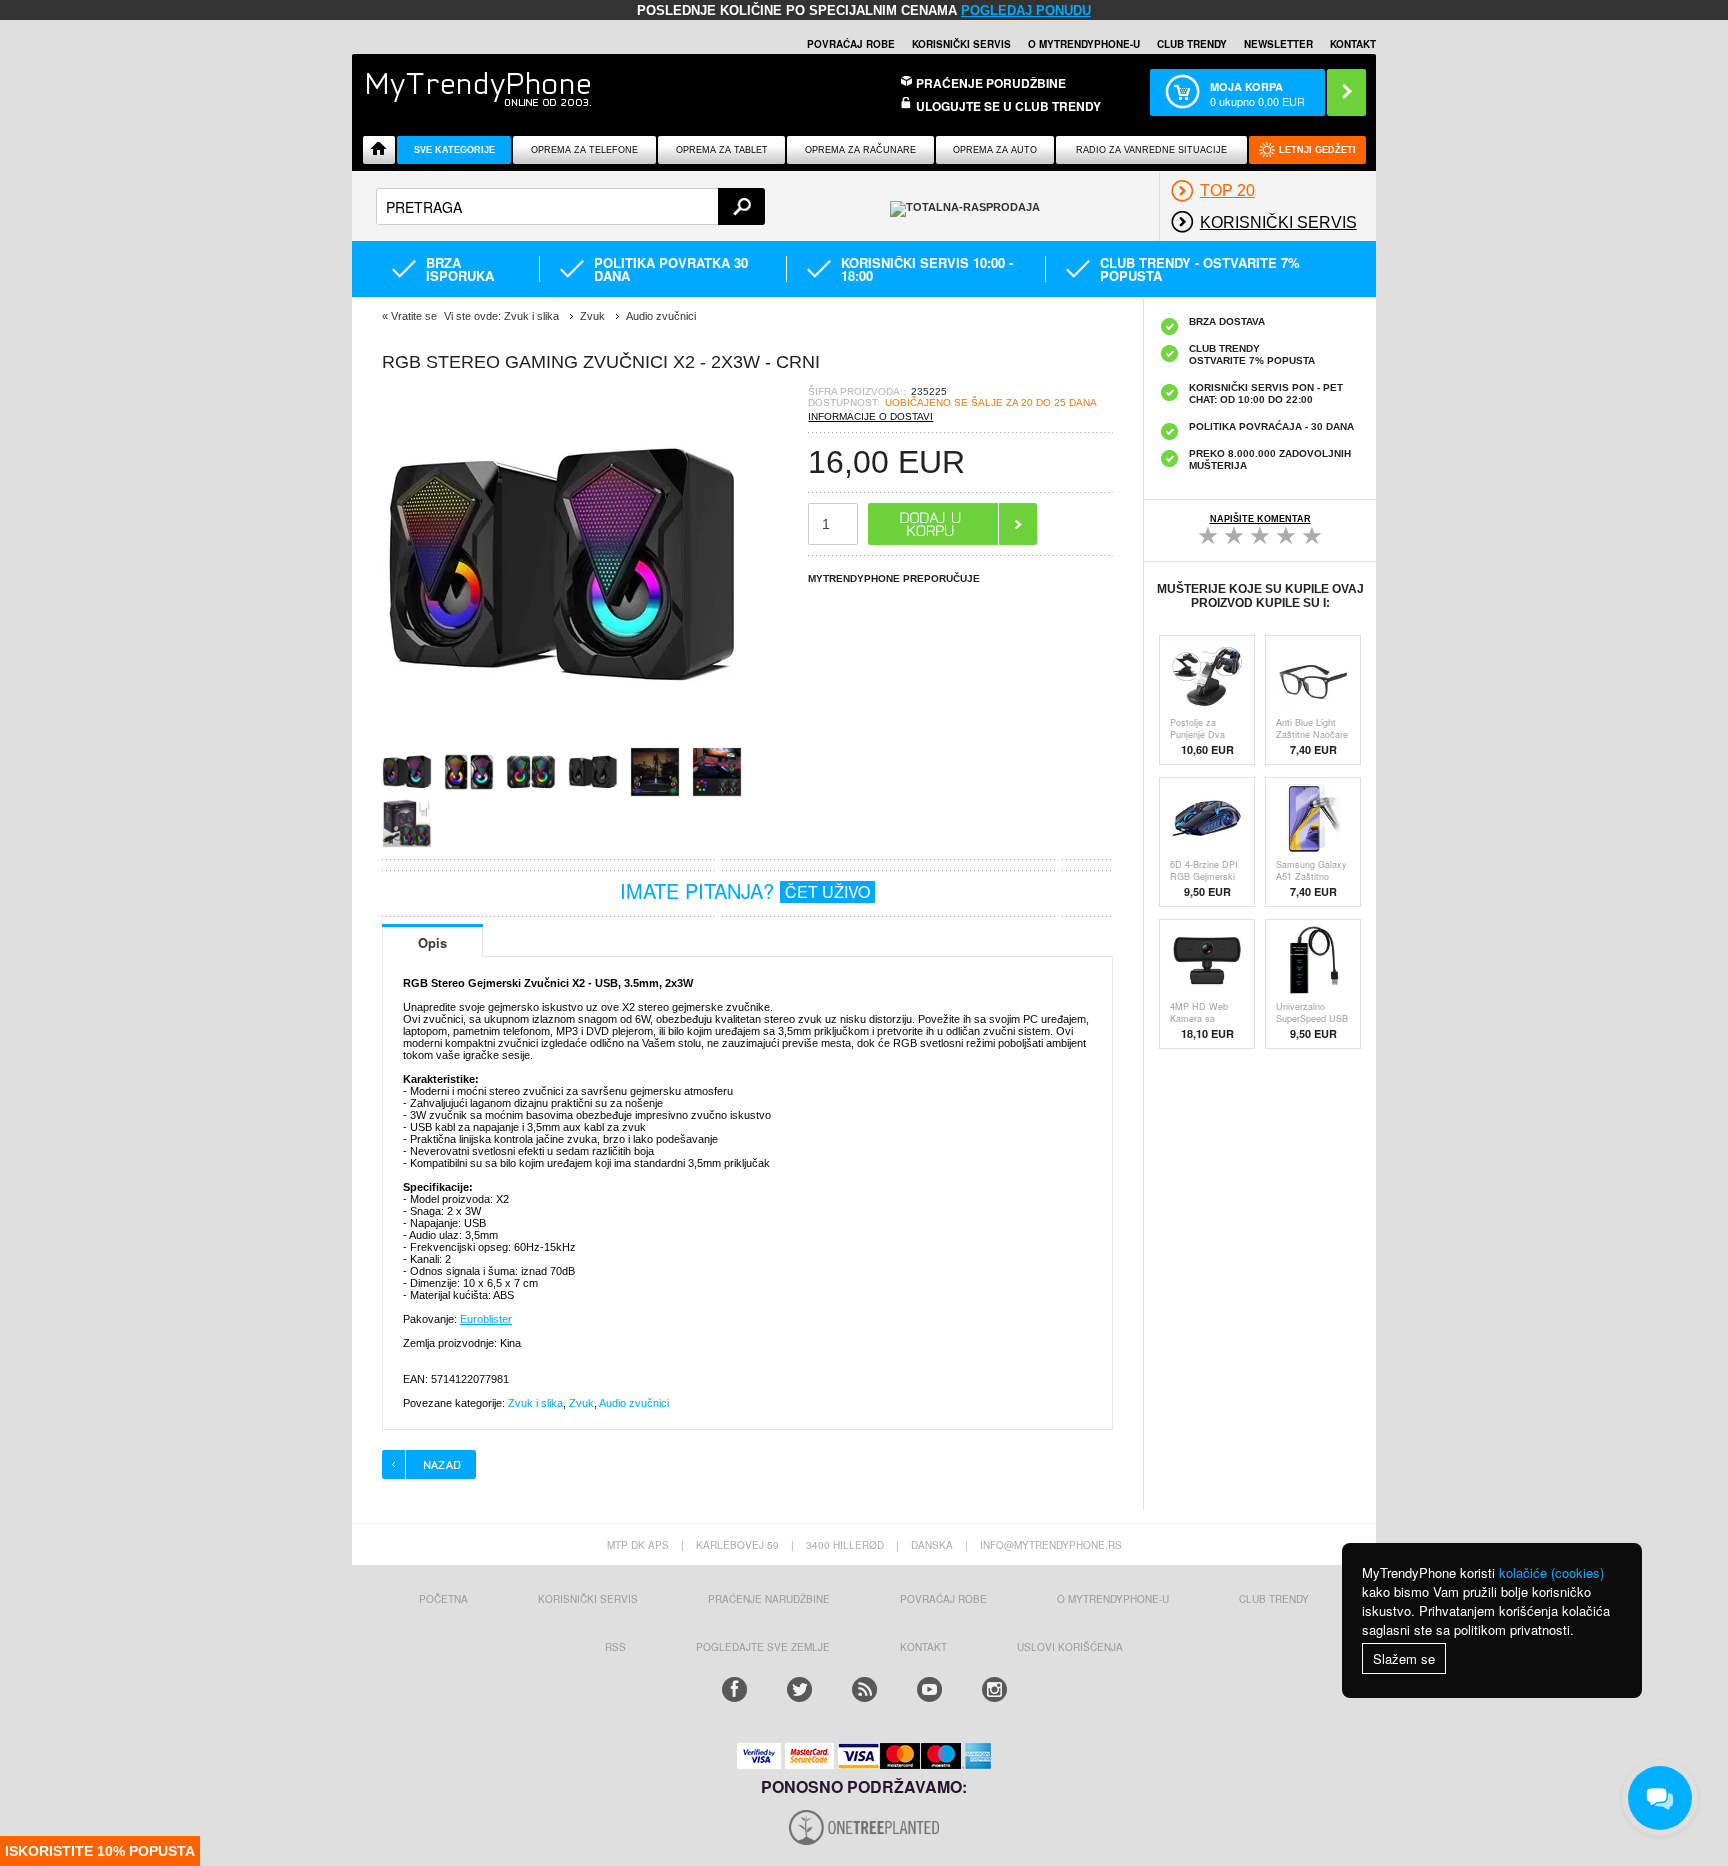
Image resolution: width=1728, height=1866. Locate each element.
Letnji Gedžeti (1317, 150)
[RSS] (864, 1689)
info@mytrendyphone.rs (1051, 1545)
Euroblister (486, 1319)
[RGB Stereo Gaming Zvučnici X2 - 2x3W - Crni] (562, 740)
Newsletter (1278, 44)
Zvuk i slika (535, 1403)
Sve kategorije (454, 150)
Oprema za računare (860, 150)
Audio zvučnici (634, 1403)
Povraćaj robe (851, 44)
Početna (443, 1599)
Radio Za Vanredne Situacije (1151, 150)
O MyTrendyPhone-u (1084, 44)
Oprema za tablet (722, 150)
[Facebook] (734, 1689)
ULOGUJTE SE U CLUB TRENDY (1008, 106)
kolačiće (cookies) (1551, 1572)
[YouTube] (929, 1689)
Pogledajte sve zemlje (763, 1647)
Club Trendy (1192, 44)
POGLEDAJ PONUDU (1026, 10)
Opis (432, 942)
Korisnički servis (961, 44)
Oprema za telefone (584, 150)
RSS (615, 1647)
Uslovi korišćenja (1070, 1647)
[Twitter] (799, 1689)
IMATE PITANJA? (745, 890)
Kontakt (1353, 44)
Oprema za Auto (995, 150)
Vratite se (414, 316)
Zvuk (581, 1403)
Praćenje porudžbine (991, 83)
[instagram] (994, 1689)
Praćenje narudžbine (769, 1599)
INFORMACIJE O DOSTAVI (870, 416)
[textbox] (570, 206)
